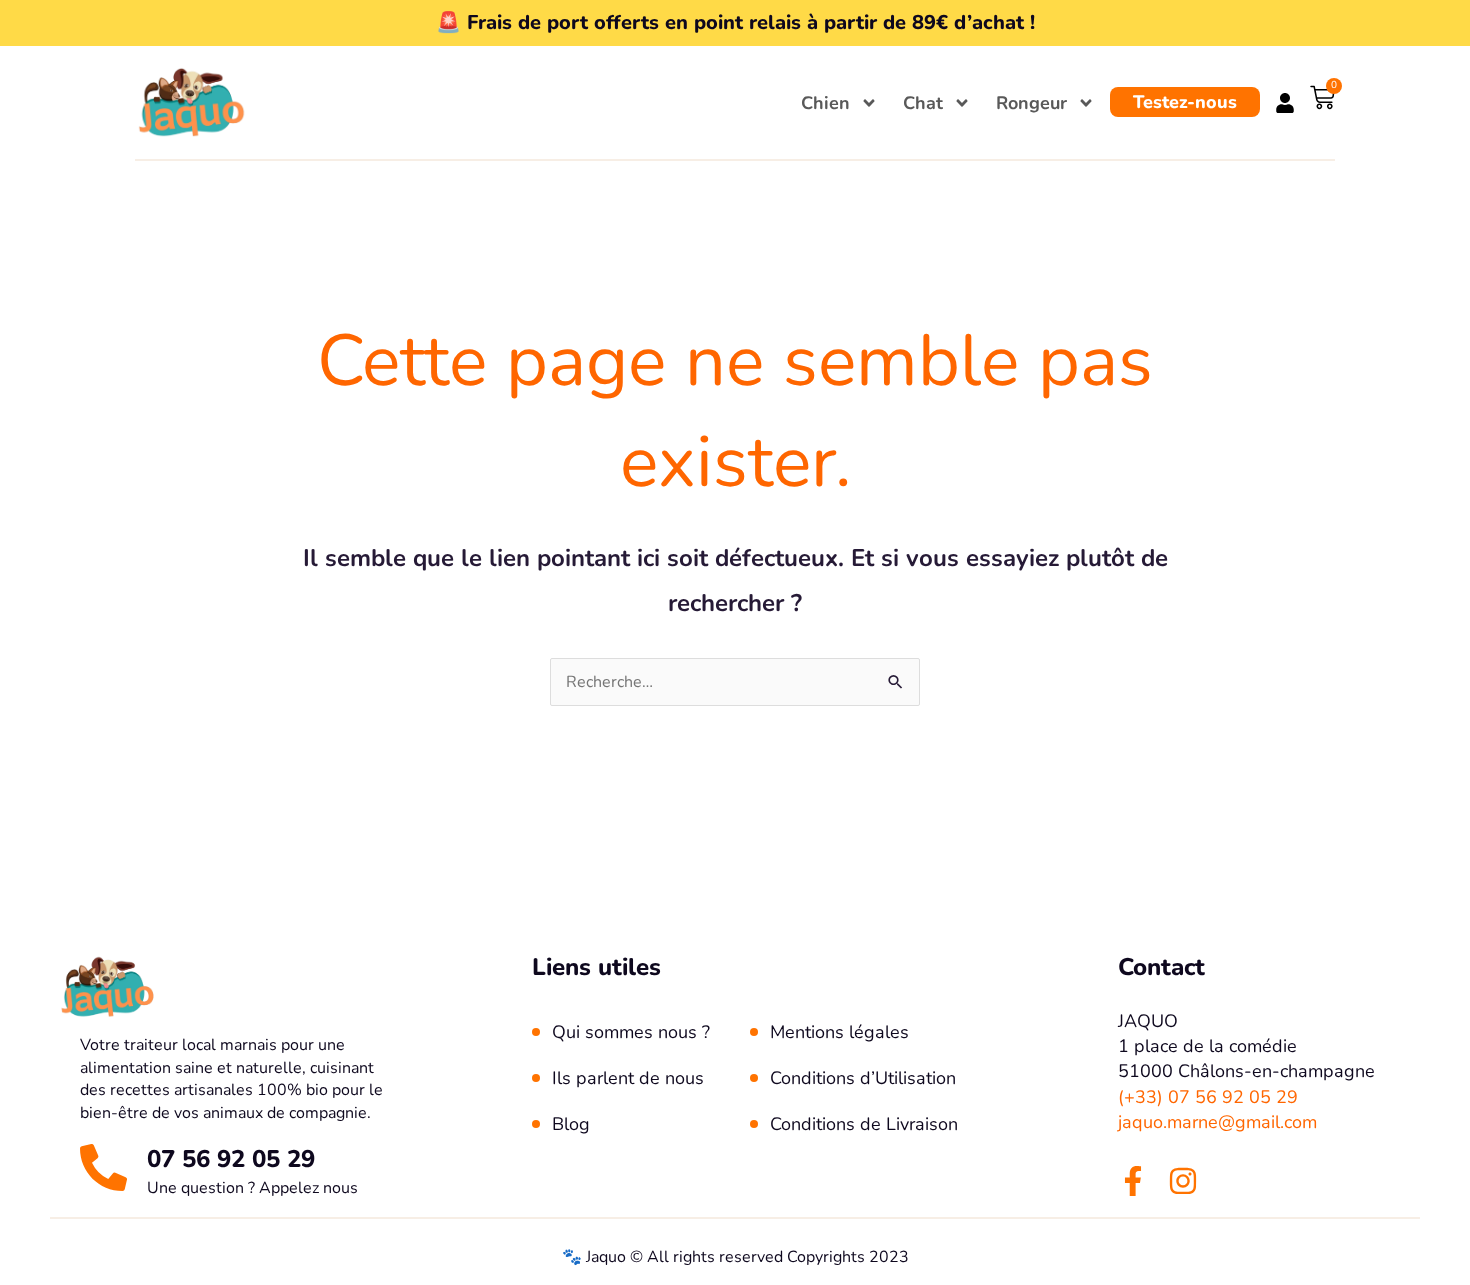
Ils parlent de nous (628, 1078)
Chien (825, 103)
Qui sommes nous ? (631, 1032)
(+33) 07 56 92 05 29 (1208, 1097)
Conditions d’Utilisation (863, 1078)
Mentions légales (839, 1032)
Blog (571, 1124)
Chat (923, 103)
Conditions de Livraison (864, 1124)
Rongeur (1031, 103)
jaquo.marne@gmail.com (1217, 1122)
